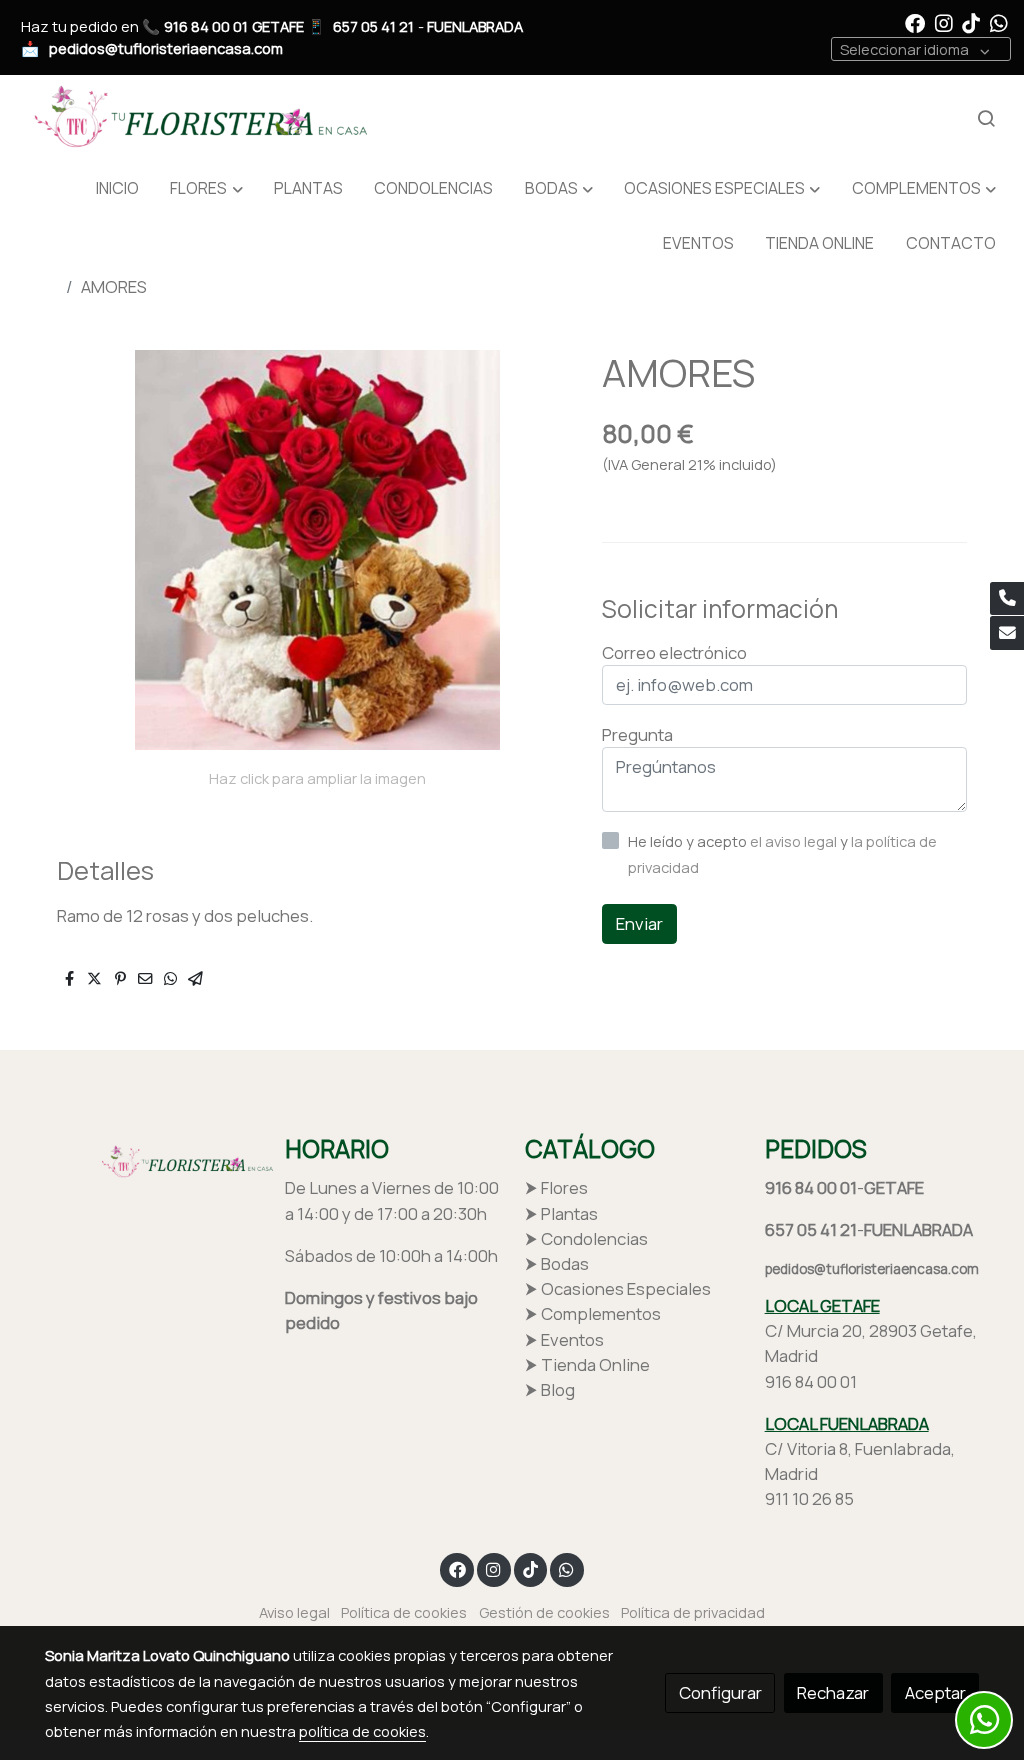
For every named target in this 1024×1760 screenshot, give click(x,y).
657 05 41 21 (373, 26)
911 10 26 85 (809, 1498)
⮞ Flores (556, 1187)
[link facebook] (915, 22)
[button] (206, 189)
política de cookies (362, 1731)
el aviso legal (795, 841)
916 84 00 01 (206, 26)
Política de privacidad (693, 1612)
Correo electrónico (674, 652)
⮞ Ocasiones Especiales (618, 1288)
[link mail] (1007, 633)
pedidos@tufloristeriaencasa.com (166, 48)
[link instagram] (944, 22)
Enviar (639, 923)
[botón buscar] (986, 118)
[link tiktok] (971, 22)
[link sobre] (152, 1159)
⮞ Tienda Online (587, 1364)
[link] (196, 119)
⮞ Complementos (593, 1313)
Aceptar (935, 1692)
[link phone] (1007, 599)
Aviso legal (294, 1612)
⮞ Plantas (561, 1213)
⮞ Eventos (564, 1339)
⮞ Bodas (557, 1263)
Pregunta (637, 734)
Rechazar (833, 1692)
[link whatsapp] (999, 22)
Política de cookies (404, 1612)
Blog (558, 1389)
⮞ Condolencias (586, 1238)
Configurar (720, 1692)
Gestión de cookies (544, 1612)
